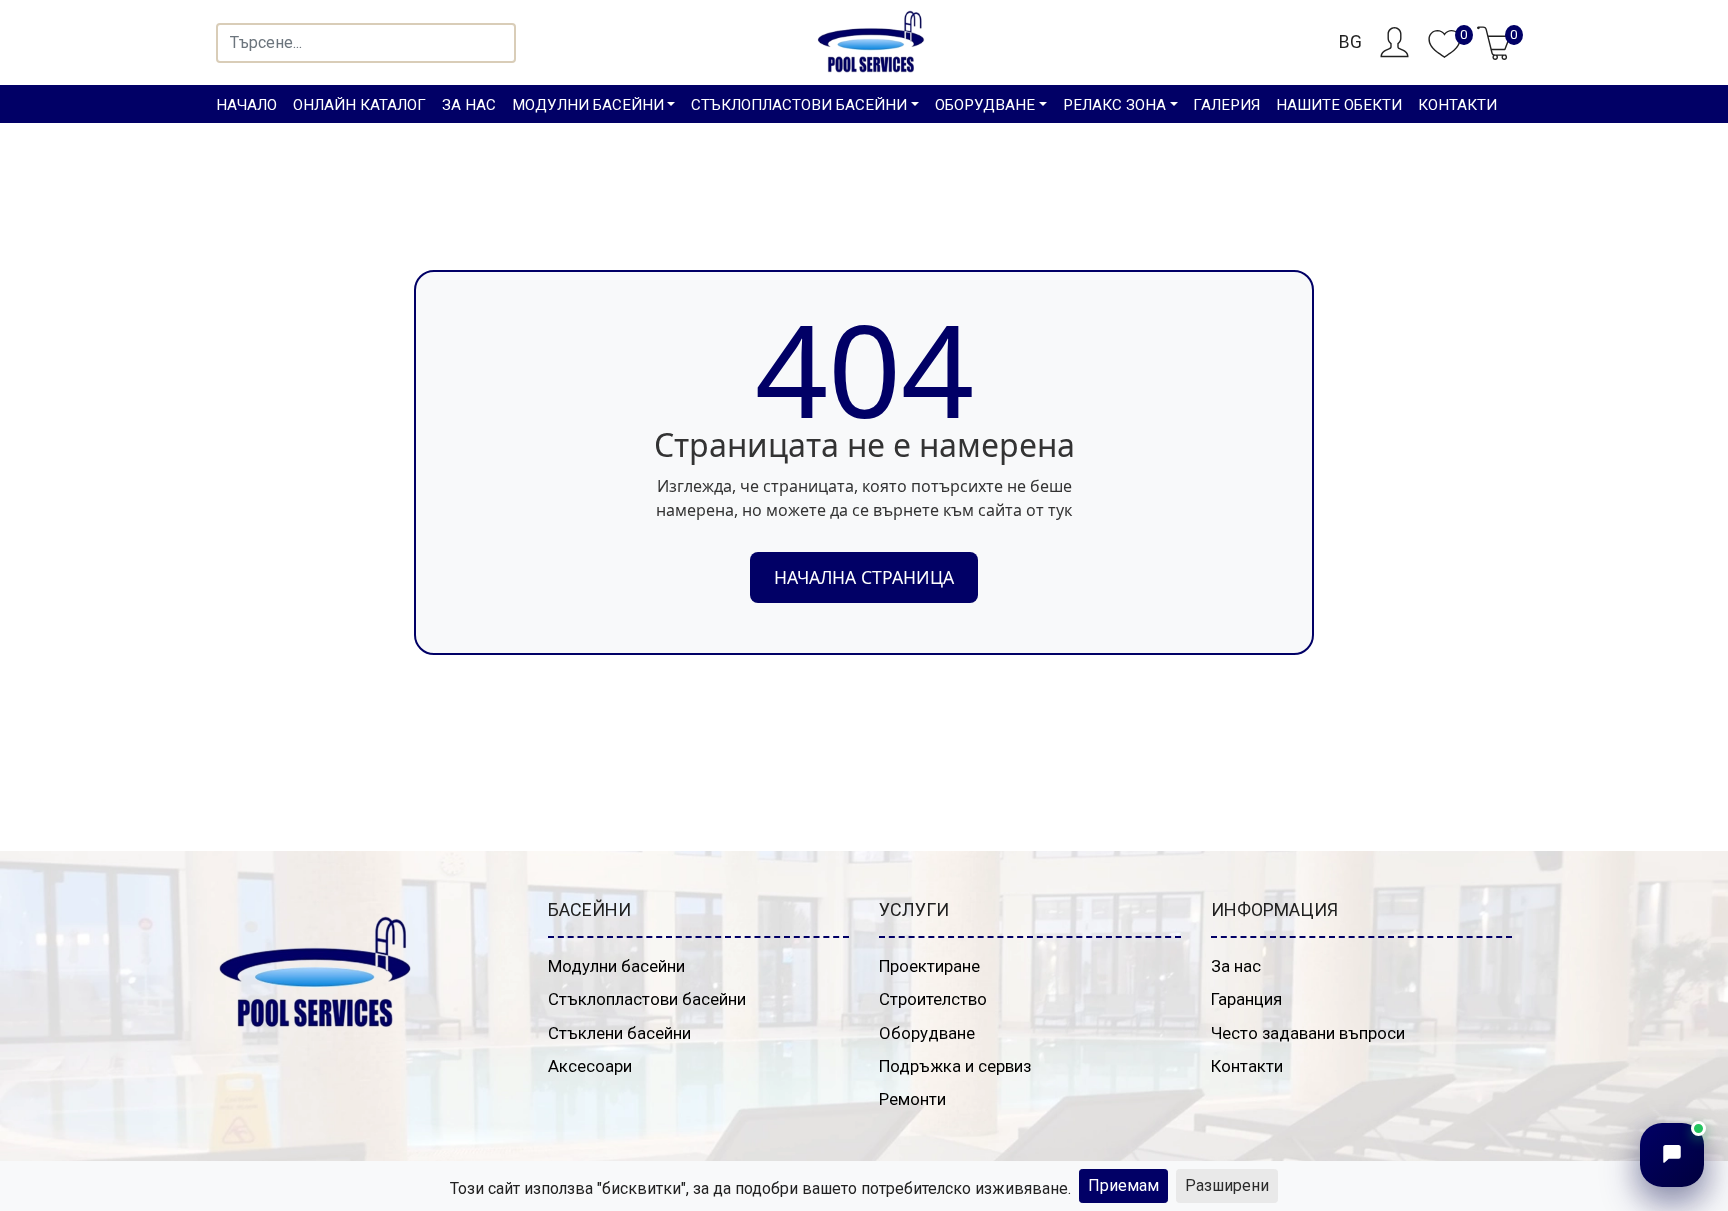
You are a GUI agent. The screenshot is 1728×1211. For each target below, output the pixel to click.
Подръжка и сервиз (955, 1066)
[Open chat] (1672, 1155)
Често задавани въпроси (1308, 1033)
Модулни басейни (616, 966)
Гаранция (1246, 999)
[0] (1444, 54)
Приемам (1123, 1185)
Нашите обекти (1339, 105)
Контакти (1457, 105)
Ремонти (912, 1099)
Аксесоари (590, 1066)
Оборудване (927, 1033)
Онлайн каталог (359, 105)
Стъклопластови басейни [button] (799, 105)
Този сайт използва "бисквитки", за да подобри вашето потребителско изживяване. (760, 1188)
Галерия (1226, 105)
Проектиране (929, 966)
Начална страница (864, 577)
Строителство (933, 999)
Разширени (1227, 1185)
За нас (469, 105)
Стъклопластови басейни (647, 999)
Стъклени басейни (619, 1033)
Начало (246, 105)
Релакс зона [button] (1114, 105)
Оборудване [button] (985, 105)
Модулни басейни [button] (588, 105)
